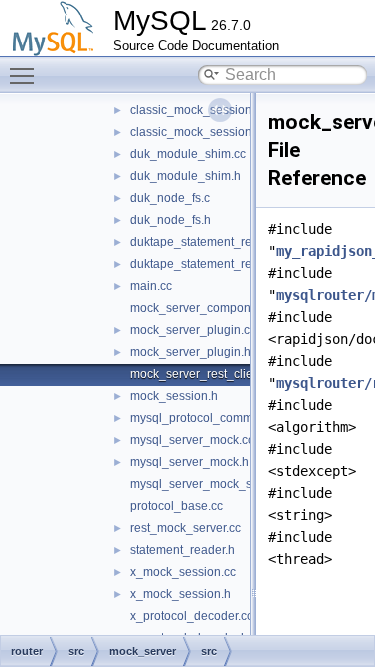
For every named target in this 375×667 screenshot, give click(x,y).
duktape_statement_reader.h (208, 264)
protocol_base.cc (176, 506)
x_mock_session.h (180, 594)
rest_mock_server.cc (185, 528)
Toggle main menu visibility (26, 75)
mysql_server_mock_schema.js (215, 484)
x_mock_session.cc (183, 572)
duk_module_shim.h (185, 176)
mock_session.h (174, 396)
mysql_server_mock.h (189, 462)
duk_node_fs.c (170, 198)
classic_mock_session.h (196, 132)
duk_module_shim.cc (188, 154)
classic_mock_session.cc (198, 110)
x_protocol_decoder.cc (191, 616)
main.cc (151, 286)
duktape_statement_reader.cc (210, 242)
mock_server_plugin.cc (193, 330)
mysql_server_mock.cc (192, 440)
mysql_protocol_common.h (203, 418)
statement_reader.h (182, 550)
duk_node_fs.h (170, 220)
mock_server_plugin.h (190, 352)
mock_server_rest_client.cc (204, 374)
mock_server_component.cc (206, 308)
